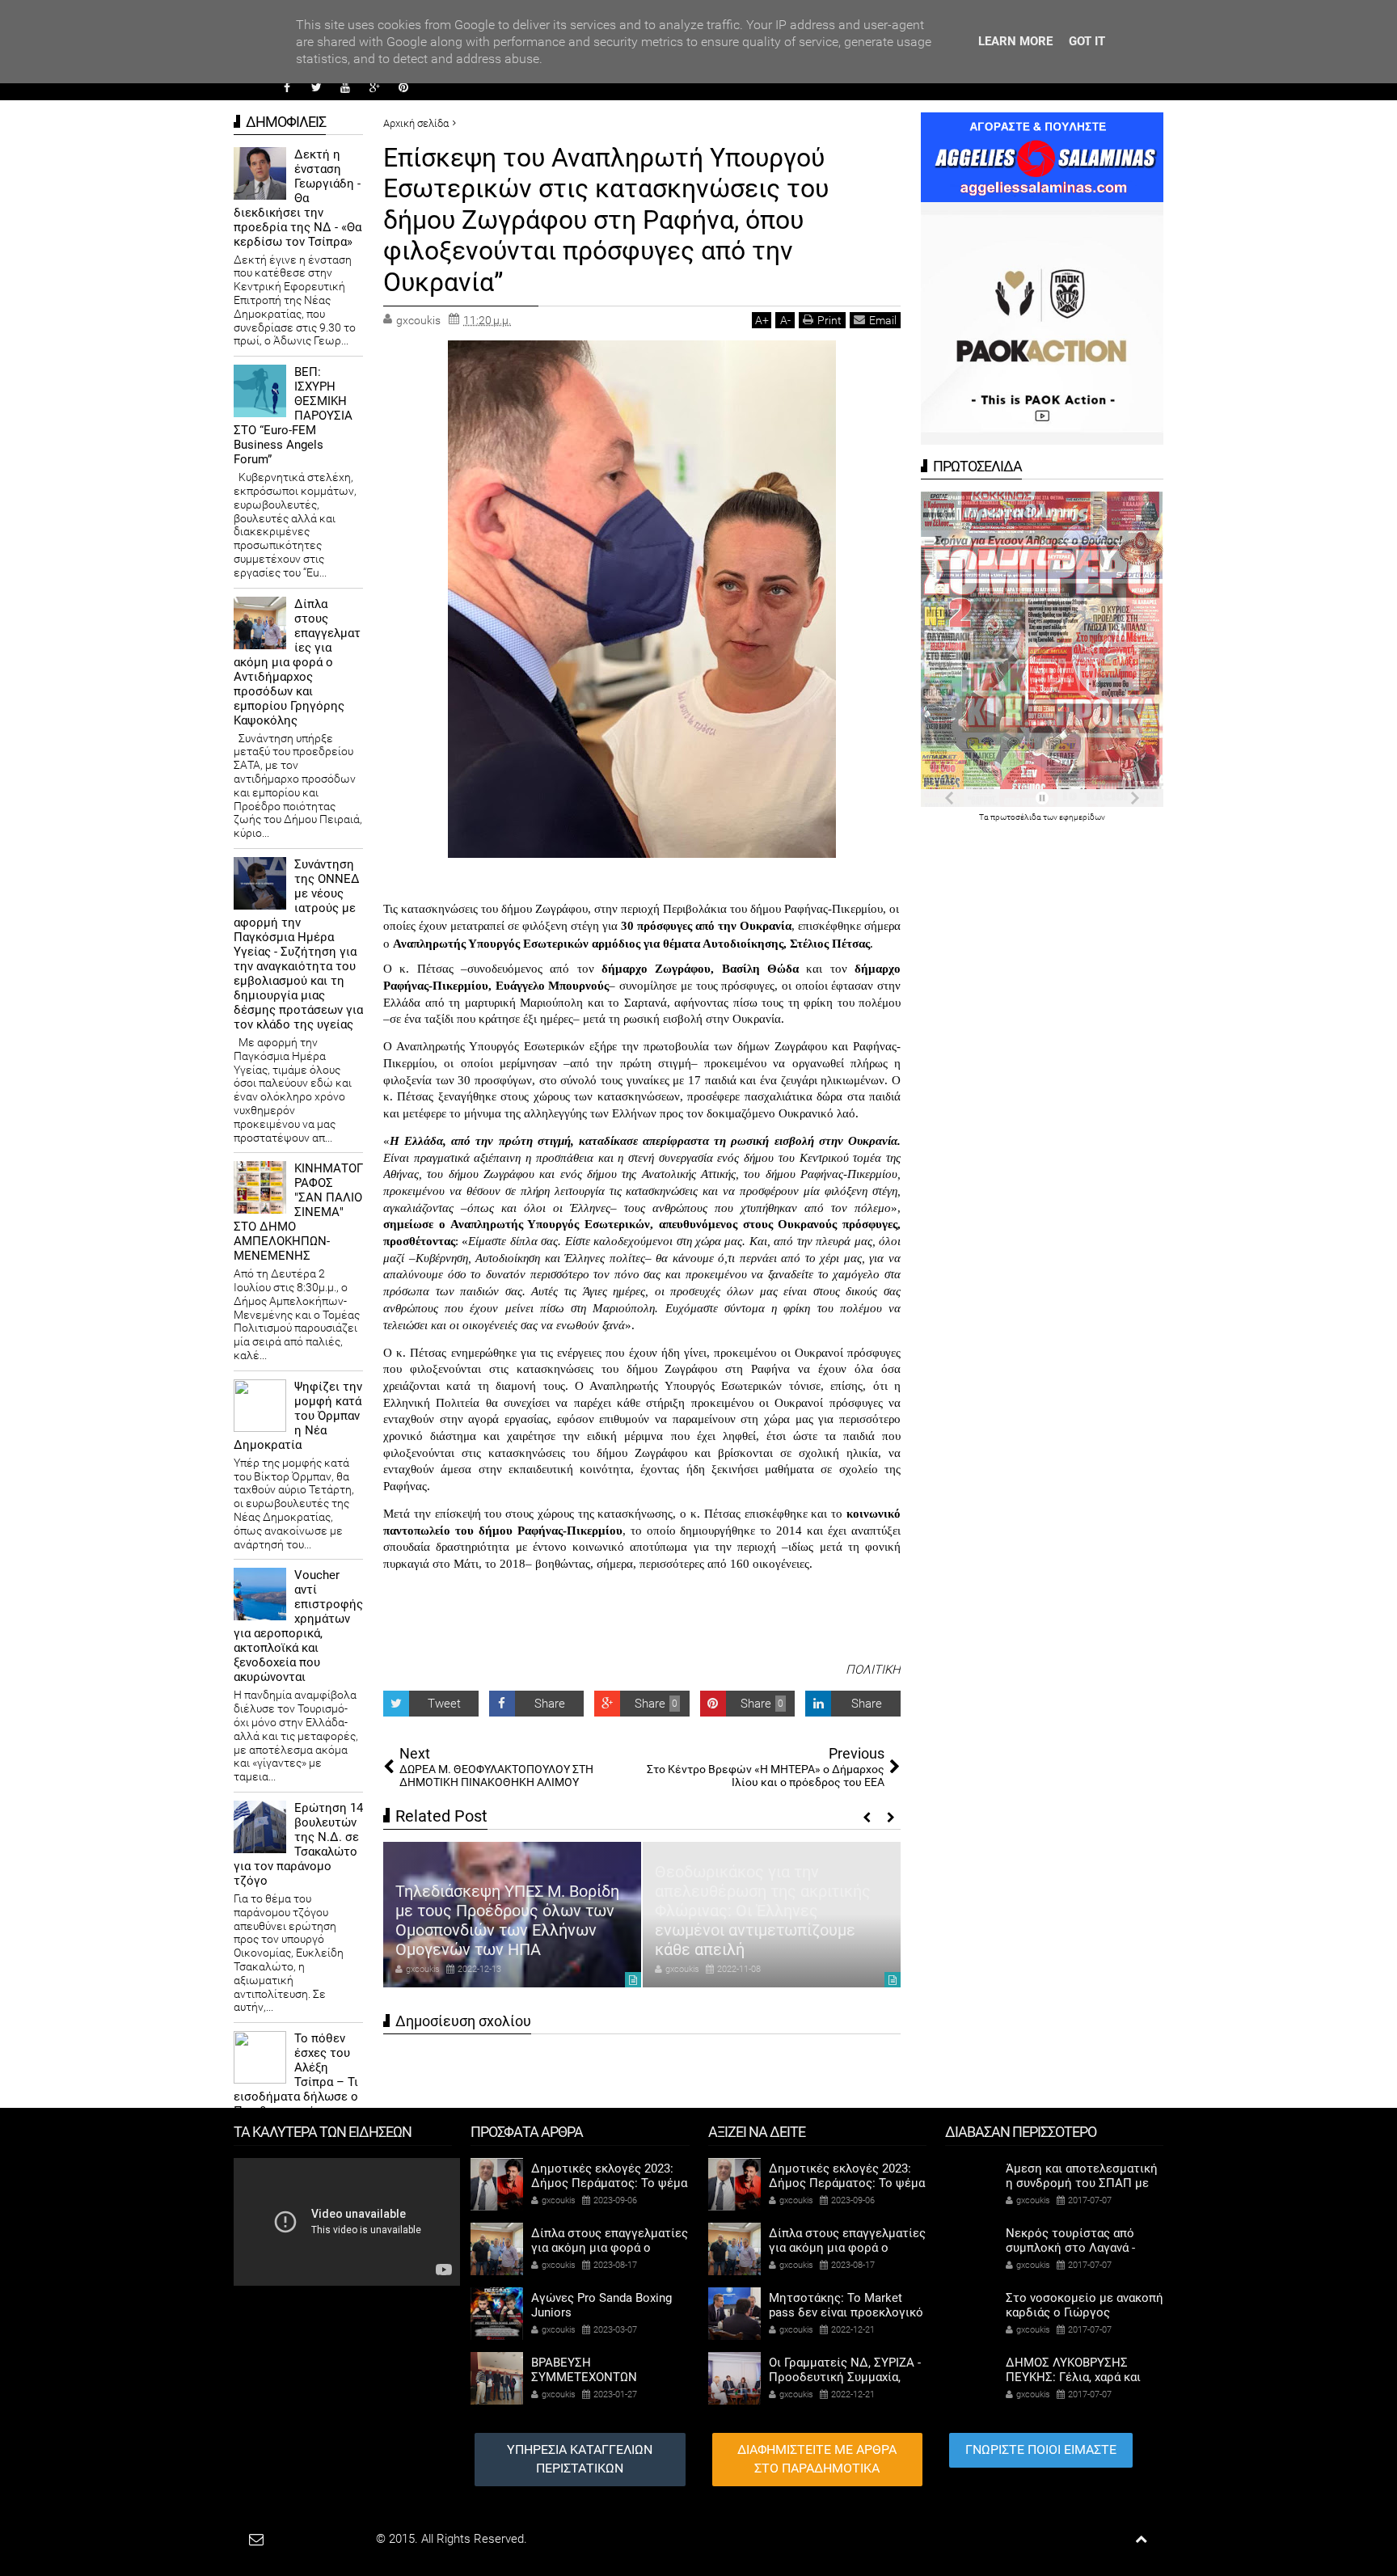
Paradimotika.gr (331, 2539)
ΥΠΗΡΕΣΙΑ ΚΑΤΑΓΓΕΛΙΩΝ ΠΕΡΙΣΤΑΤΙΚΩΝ (580, 2459)
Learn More (1015, 41)
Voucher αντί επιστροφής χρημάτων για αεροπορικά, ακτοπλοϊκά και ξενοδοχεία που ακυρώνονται (298, 1626)
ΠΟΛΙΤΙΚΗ (873, 1670)
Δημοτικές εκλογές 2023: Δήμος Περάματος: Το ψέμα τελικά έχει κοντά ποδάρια (609, 2183)
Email (883, 320)
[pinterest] (403, 87)
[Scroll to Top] (1141, 2539)
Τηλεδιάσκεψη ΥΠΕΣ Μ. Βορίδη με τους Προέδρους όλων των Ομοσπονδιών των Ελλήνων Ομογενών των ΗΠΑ (507, 1920)
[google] (374, 87)
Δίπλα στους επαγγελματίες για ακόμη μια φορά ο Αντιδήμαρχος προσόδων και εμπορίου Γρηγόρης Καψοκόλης (297, 662)
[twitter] (316, 87)
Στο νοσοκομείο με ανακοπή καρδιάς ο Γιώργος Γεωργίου (1085, 2312)
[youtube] (345, 87)
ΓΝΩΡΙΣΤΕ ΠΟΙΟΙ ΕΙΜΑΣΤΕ (1041, 2449)
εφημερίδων (1082, 817)
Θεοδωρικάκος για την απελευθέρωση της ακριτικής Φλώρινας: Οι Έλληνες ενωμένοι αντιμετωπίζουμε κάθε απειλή (763, 1911)
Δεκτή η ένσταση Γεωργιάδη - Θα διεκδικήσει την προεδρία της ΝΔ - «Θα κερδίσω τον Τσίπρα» (298, 198)
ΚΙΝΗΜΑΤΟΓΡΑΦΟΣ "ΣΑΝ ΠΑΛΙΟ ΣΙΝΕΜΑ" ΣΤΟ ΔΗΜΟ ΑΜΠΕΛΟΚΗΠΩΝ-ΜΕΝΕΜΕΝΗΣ (298, 1212)
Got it (1087, 41)
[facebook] (287, 87)
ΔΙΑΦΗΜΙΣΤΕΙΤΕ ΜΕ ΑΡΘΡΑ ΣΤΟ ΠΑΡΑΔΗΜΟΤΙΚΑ (817, 2459)
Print (829, 320)
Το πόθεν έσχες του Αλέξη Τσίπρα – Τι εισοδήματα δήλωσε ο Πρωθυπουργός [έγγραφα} (296, 2082)
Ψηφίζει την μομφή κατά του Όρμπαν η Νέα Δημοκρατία (298, 1416)
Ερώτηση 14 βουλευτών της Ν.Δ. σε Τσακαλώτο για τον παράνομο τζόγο (298, 1844)
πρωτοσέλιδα (1017, 817)
